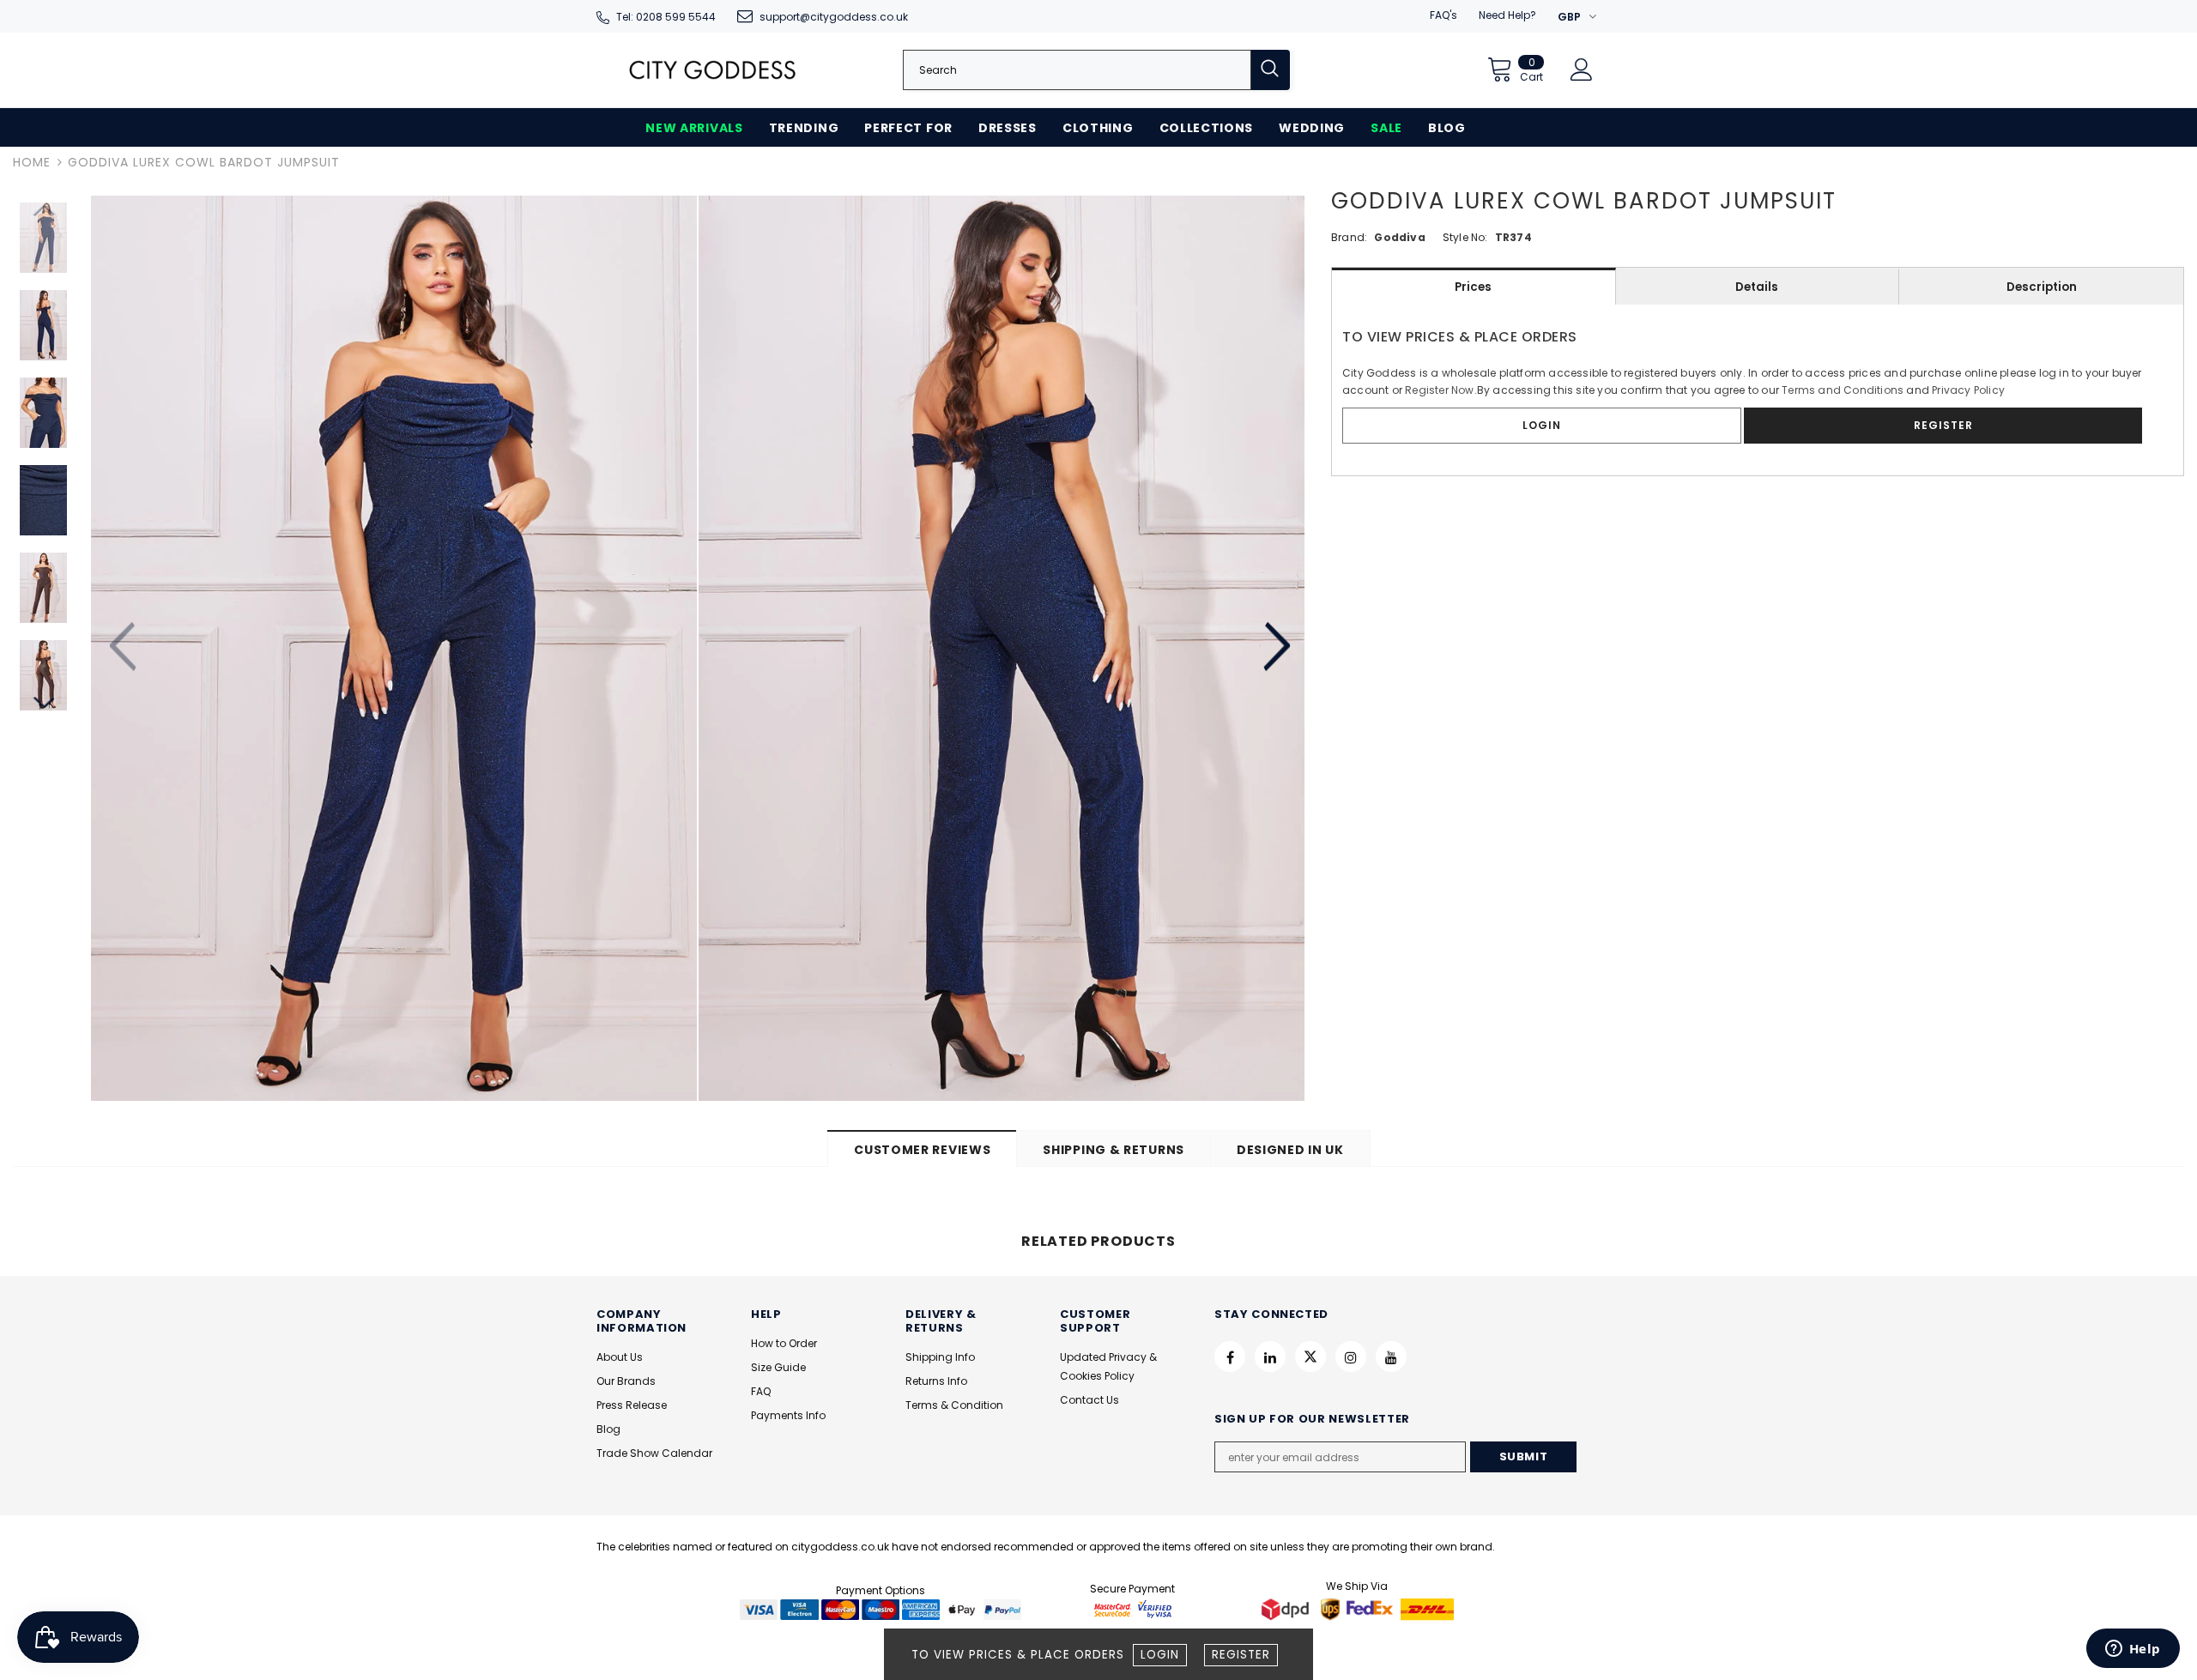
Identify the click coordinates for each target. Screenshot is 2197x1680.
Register (1241, 1655)
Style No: (1465, 237)
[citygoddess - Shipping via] (1287, 1609)
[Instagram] (1351, 1357)
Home (32, 162)
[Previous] (125, 648)
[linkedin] (1270, 1357)
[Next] (1276, 648)
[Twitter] (1310, 1357)
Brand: (1349, 237)
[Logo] (712, 70)
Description (2042, 287)
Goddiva (1399, 237)
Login (1160, 1655)
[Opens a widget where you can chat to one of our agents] (2133, 1650)
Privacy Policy (1968, 390)
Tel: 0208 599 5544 (666, 17)
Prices (1473, 287)
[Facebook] (1230, 1357)
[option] (394, 648)
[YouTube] (1391, 1357)
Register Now (1439, 390)
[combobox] (1077, 70)
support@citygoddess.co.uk (834, 17)
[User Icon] (1582, 69)
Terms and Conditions (1843, 390)
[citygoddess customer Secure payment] (1133, 1609)
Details (1757, 287)
